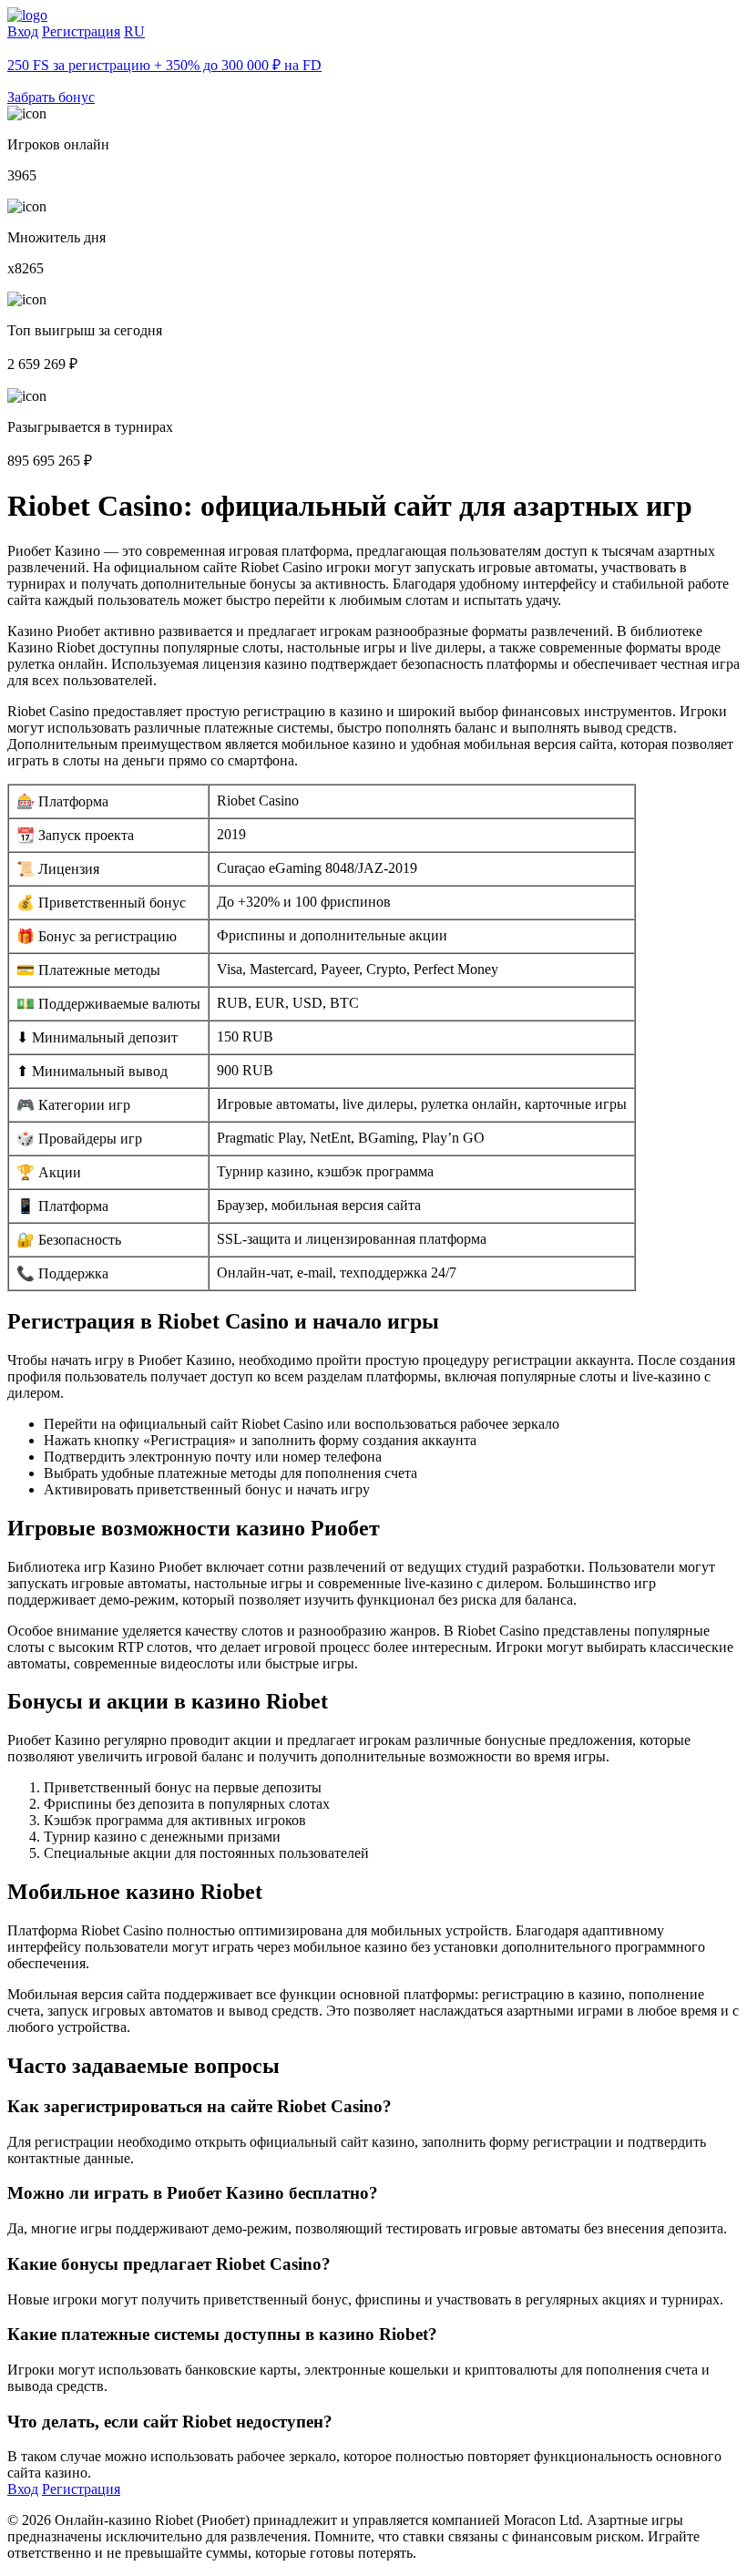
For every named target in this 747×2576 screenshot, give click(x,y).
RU (134, 31)
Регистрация (81, 31)
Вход (23, 31)
